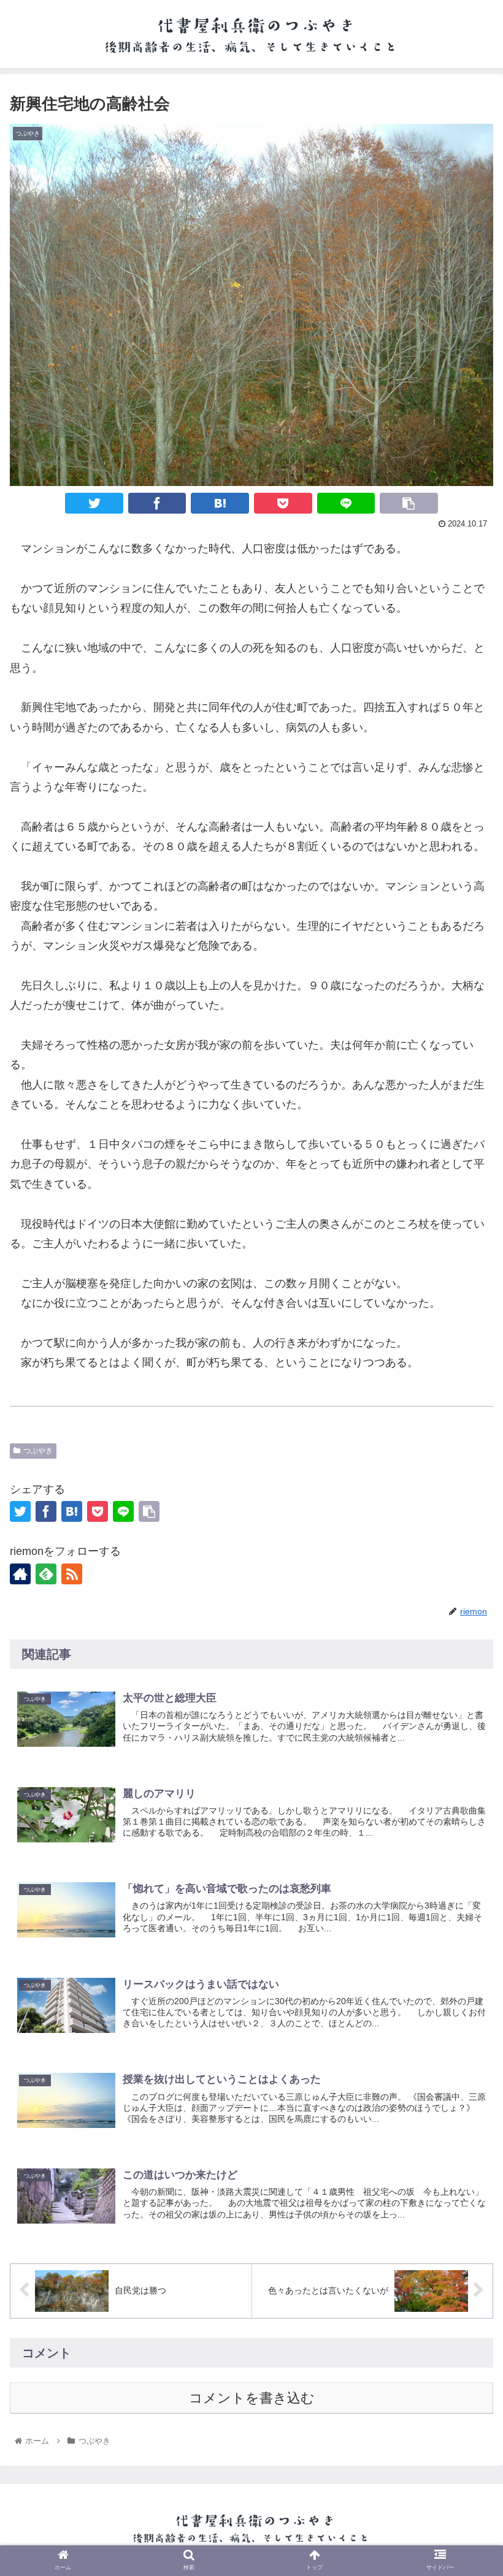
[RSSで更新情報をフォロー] (72, 1574)
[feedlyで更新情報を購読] (46, 1574)
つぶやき (38, 1451)
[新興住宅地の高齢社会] (220, 503)
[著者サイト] (20, 1574)
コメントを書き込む (252, 2398)
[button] (465, 1956)
